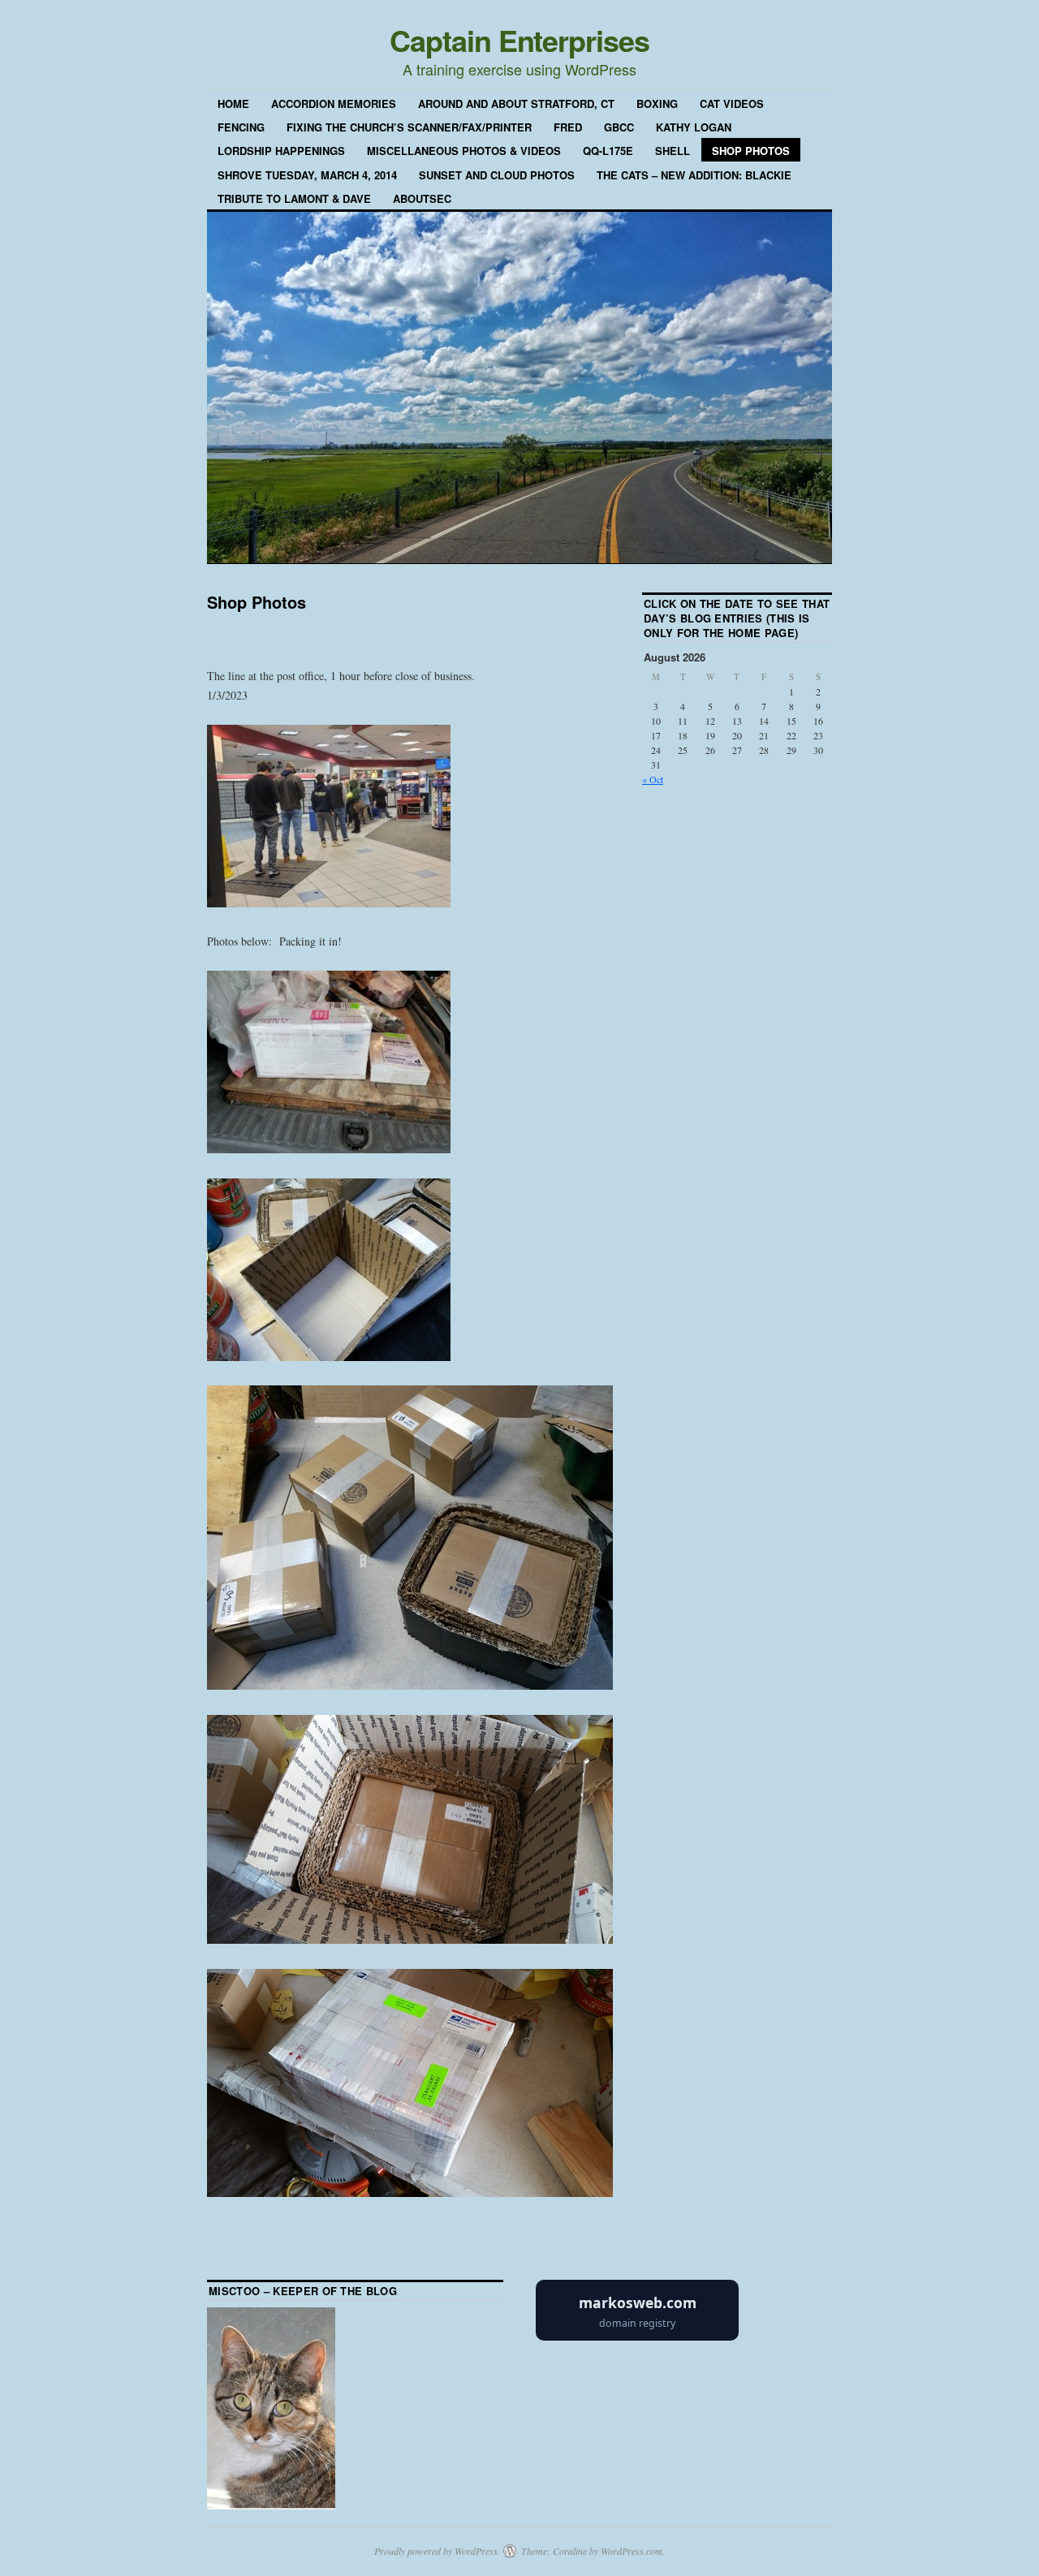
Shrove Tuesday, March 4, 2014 (307, 175)
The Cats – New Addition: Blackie (694, 175)
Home (233, 103)
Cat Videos (732, 103)
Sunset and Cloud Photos (497, 175)
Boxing (657, 103)
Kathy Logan (694, 127)
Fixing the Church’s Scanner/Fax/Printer (409, 127)
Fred (568, 127)
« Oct (653, 779)
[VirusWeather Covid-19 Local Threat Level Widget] (637, 2337)
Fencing (241, 127)
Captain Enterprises (519, 40)
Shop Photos (751, 151)
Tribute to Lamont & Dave (294, 198)
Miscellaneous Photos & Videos (464, 151)
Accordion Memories (334, 103)
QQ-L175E (608, 151)
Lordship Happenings (281, 151)
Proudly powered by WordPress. (437, 2551)
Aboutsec (422, 198)
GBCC (619, 127)
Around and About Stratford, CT (516, 103)
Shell (673, 151)
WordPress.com (632, 2551)
